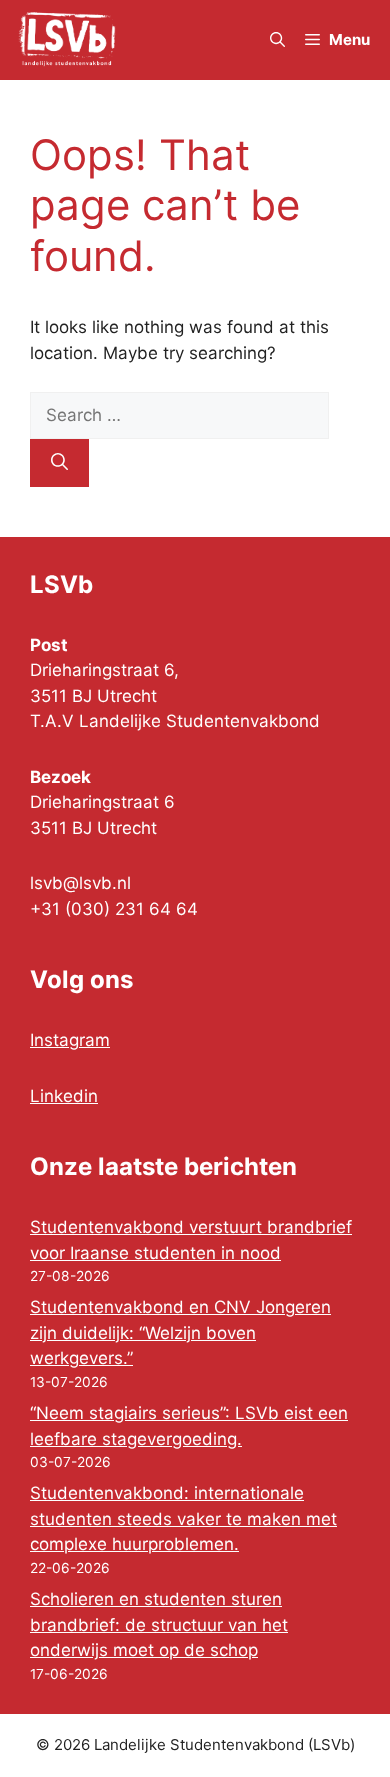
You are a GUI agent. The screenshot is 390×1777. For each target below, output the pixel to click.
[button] (277, 40)
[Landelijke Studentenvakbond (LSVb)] (67, 40)
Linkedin (64, 1096)
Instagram (70, 1040)
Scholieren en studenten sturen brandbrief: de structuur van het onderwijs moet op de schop (159, 1624)
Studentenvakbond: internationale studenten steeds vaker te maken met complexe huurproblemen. (183, 1518)
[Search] (59, 463)
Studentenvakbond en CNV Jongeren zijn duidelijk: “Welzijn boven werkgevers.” (180, 1332)
